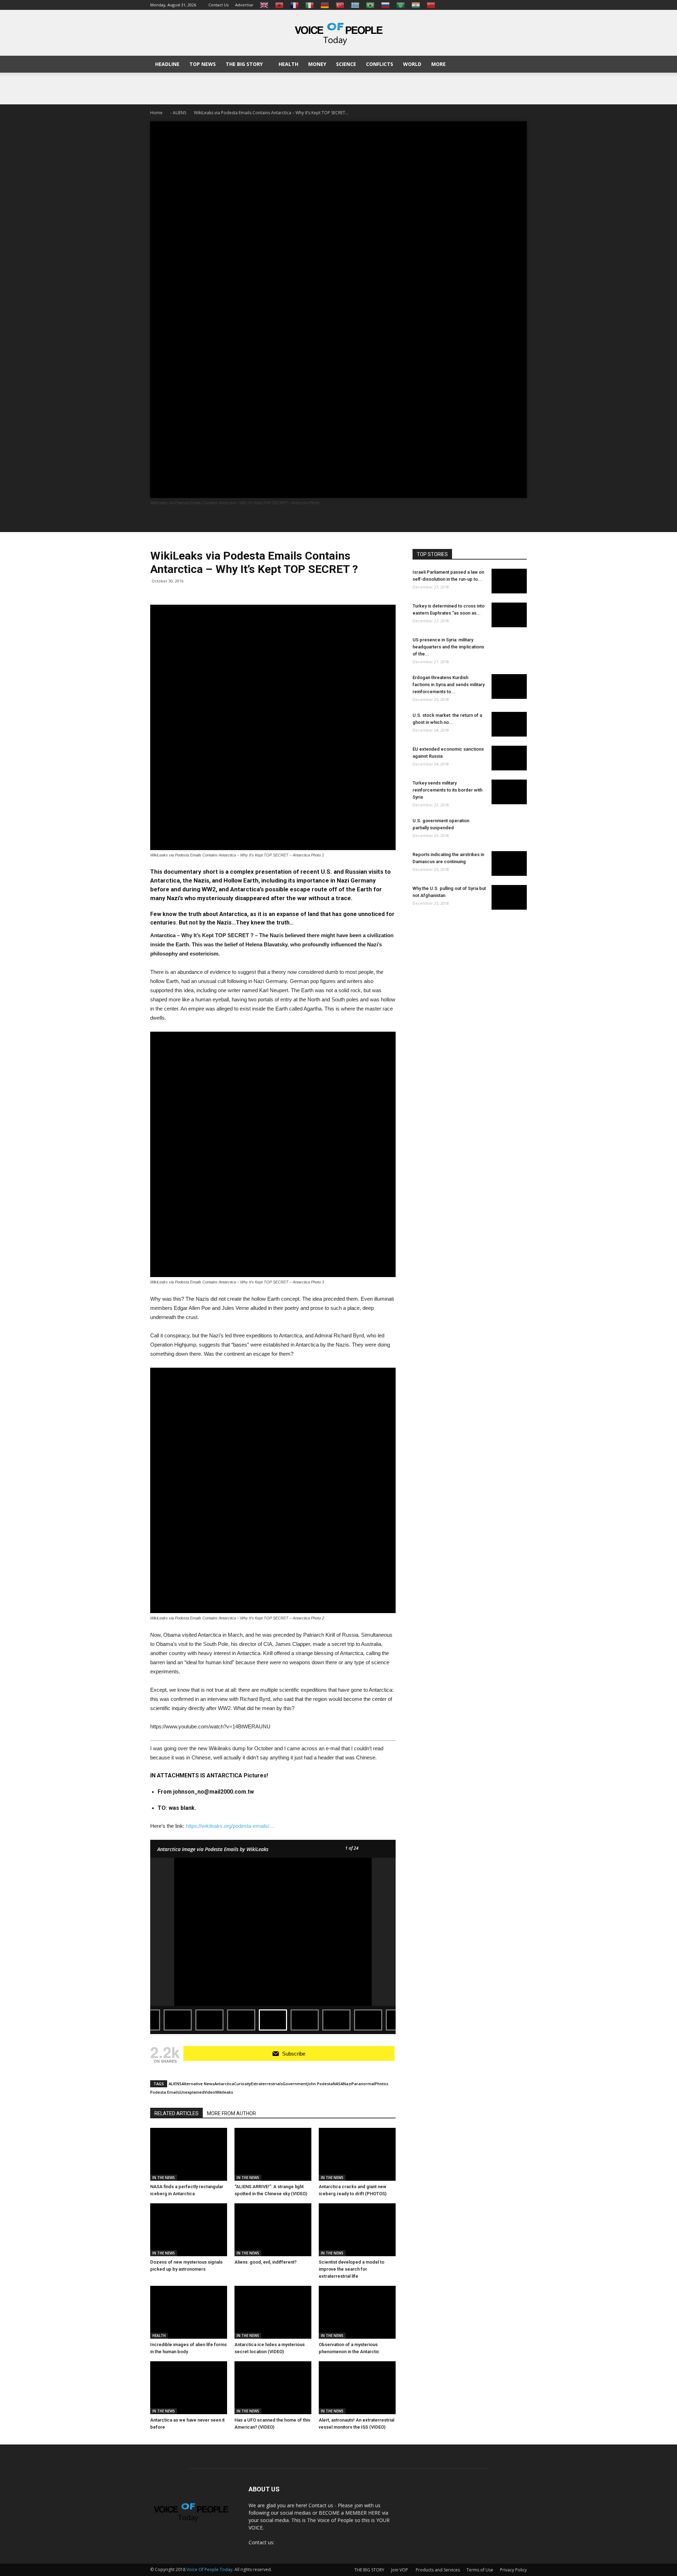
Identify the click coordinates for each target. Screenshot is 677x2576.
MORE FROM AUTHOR (231, 2113)
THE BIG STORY (244, 64)
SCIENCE (346, 64)
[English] (264, 5)
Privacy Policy (513, 2570)
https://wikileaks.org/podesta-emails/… (230, 1826)
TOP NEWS (203, 64)
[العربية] (401, 5)
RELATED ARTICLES (176, 2113)
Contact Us (218, 5)
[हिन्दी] (416, 5)
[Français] (294, 5)
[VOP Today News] (338, 33)
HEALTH (288, 64)
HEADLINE (167, 64)
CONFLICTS (380, 64)
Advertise (244, 5)
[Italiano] (310, 5)
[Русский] (385, 5)
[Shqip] (279, 5)
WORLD (412, 64)
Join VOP (400, 2570)
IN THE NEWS (164, 2178)
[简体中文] (431, 5)
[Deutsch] (325, 5)
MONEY (317, 64)
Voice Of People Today (209, 2569)
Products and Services (438, 2570)
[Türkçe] (340, 5)
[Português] (370, 5)
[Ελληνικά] (355, 5)
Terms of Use (480, 2570)
